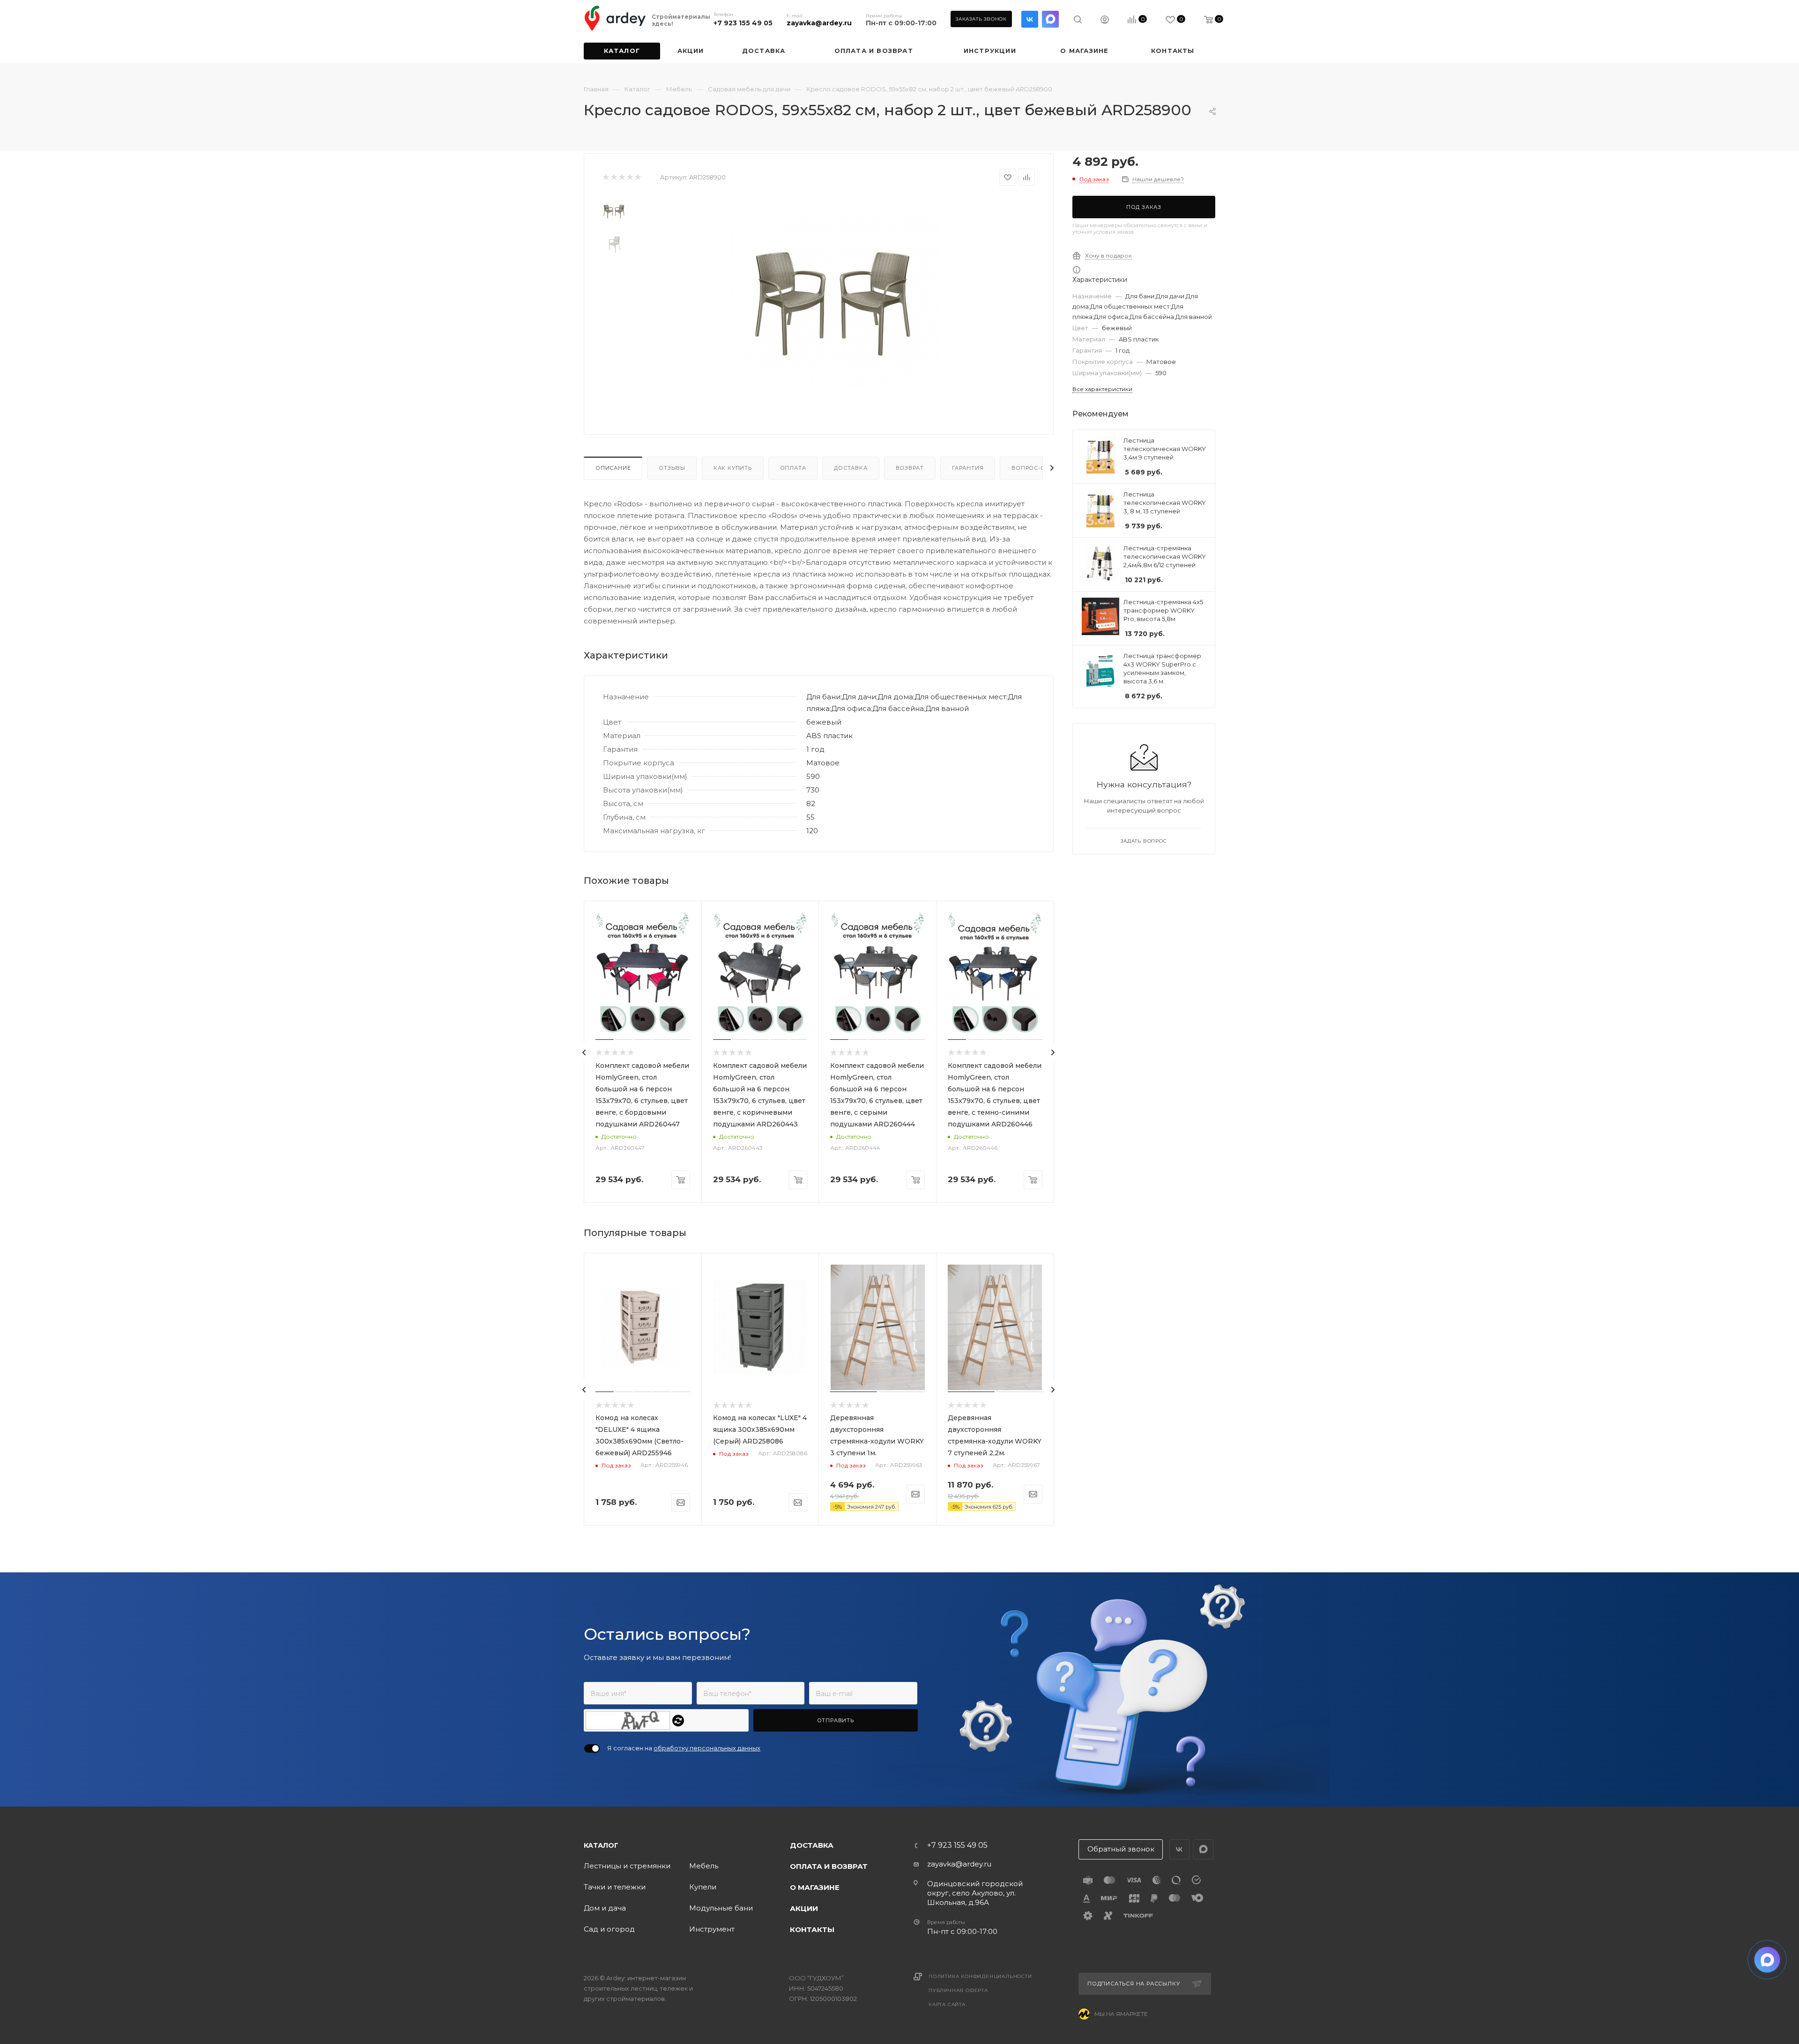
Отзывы (672, 468)
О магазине (815, 1887)
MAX (1050, 19)
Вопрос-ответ (1036, 468)
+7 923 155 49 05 (743, 23)
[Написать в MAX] (1767, 1960)
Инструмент (712, 1929)
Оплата (793, 468)
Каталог (601, 1845)
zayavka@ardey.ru (819, 23)
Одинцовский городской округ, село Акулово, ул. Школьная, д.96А (975, 1893)
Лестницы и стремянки (627, 1866)
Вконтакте (1030, 19)
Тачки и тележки (615, 1887)
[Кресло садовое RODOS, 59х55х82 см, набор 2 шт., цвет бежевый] (834, 302)
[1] (606, 177)
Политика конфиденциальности (980, 1976)
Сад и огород (609, 1929)
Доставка (851, 468)
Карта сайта (947, 2004)
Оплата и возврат (829, 1866)
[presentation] (584, 1052)
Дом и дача (605, 1908)
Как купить (733, 468)
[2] (613, 177)
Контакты (812, 1929)
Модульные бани (721, 1908)
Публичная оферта (958, 1990)
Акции (804, 1908)
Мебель (704, 1866)
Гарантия (968, 468)
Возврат (910, 468)
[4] (629, 177)
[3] (621, 177)
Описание (613, 468)
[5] (637, 177)
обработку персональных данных (707, 1748)
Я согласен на (684, 1748)
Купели (703, 1887)
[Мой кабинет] (1105, 21)
